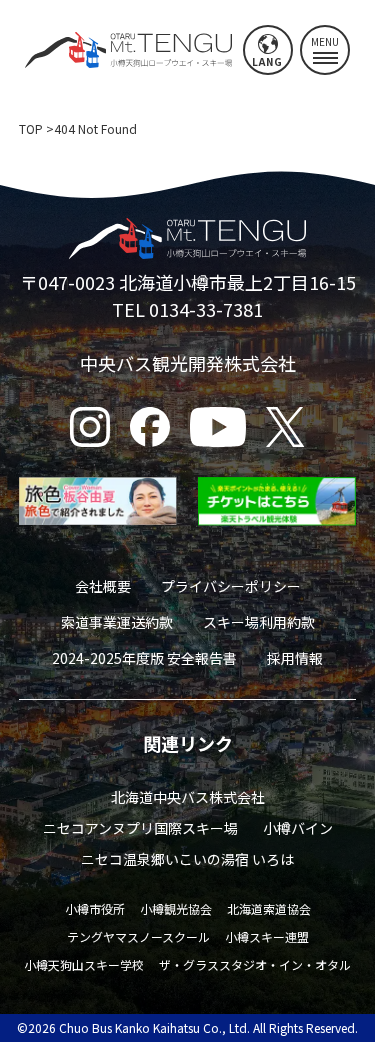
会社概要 (103, 586)
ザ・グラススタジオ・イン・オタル (255, 964)
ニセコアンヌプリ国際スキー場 (140, 828)
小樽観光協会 (176, 908)
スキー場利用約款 (259, 622)
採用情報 (295, 658)
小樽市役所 (95, 908)
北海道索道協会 (269, 908)
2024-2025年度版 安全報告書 (144, 658)
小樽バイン (298, 828)
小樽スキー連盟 (267, 936)
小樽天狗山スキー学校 (84, 964)
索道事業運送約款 (117, 622)
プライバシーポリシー (231, 586)
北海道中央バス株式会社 (188, 797)
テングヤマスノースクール (138, 936)
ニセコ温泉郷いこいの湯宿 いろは (187, 859)
